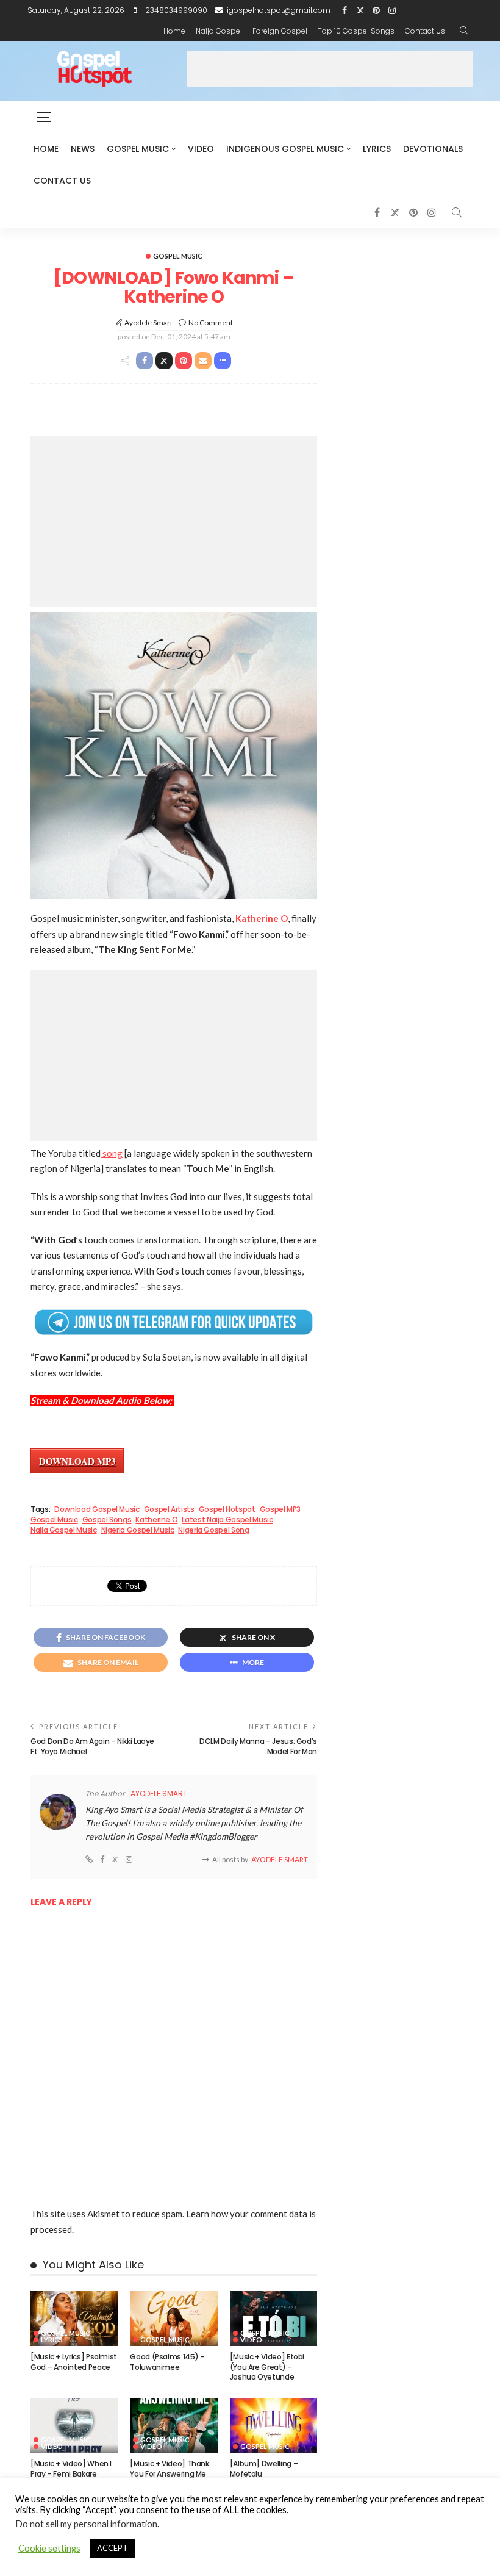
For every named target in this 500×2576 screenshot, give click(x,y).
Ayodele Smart (148, 322)
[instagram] (392, 10)
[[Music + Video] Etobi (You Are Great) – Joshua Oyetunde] (273, 2319)
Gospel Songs (107, 1520)
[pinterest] (376, 10)
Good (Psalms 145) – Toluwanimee (167, 2362)
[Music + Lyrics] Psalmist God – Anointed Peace (74, 2362)
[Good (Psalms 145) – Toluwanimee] (173, 2319)
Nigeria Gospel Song (213, 1530)
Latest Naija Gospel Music (227, 1520)
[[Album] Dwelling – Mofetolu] (273, 2425)
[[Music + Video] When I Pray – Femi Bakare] (74, 2425)
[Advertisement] (330, 69)
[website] (89, 1860)
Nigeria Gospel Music (138, 1530)
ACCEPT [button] (112, 2548)
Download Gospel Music (97, 1509)
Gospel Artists (169, 1509)
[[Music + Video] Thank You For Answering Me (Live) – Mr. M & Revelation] (173, 2425)
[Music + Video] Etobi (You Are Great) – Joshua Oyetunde (267, 2367)
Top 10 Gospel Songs (356, 31)
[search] (464, 31)
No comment (211, 322)
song (112, 1153)
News (83, 149)
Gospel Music (138, 149)
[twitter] (360, 10)
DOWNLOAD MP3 (77, 1461)
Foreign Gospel (280, 31)
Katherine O (156, 1520)
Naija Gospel (219, 31)
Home (174, 31)
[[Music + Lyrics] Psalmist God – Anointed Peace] (74, 2319)
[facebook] (345, 10)
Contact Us (425, 31)
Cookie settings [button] (49, 2548)
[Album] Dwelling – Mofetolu (264, 2469)
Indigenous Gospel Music (285, 149)
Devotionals (433, 149)
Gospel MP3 (280, 1509)
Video (201, 149)
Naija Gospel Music (64, 1530)
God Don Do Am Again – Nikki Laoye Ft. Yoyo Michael (92, 1746)
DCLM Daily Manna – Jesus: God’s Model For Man (258, 1746)
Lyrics (377, 149)
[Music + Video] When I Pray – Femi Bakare (71, 2469)
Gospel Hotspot (227, 1509)
